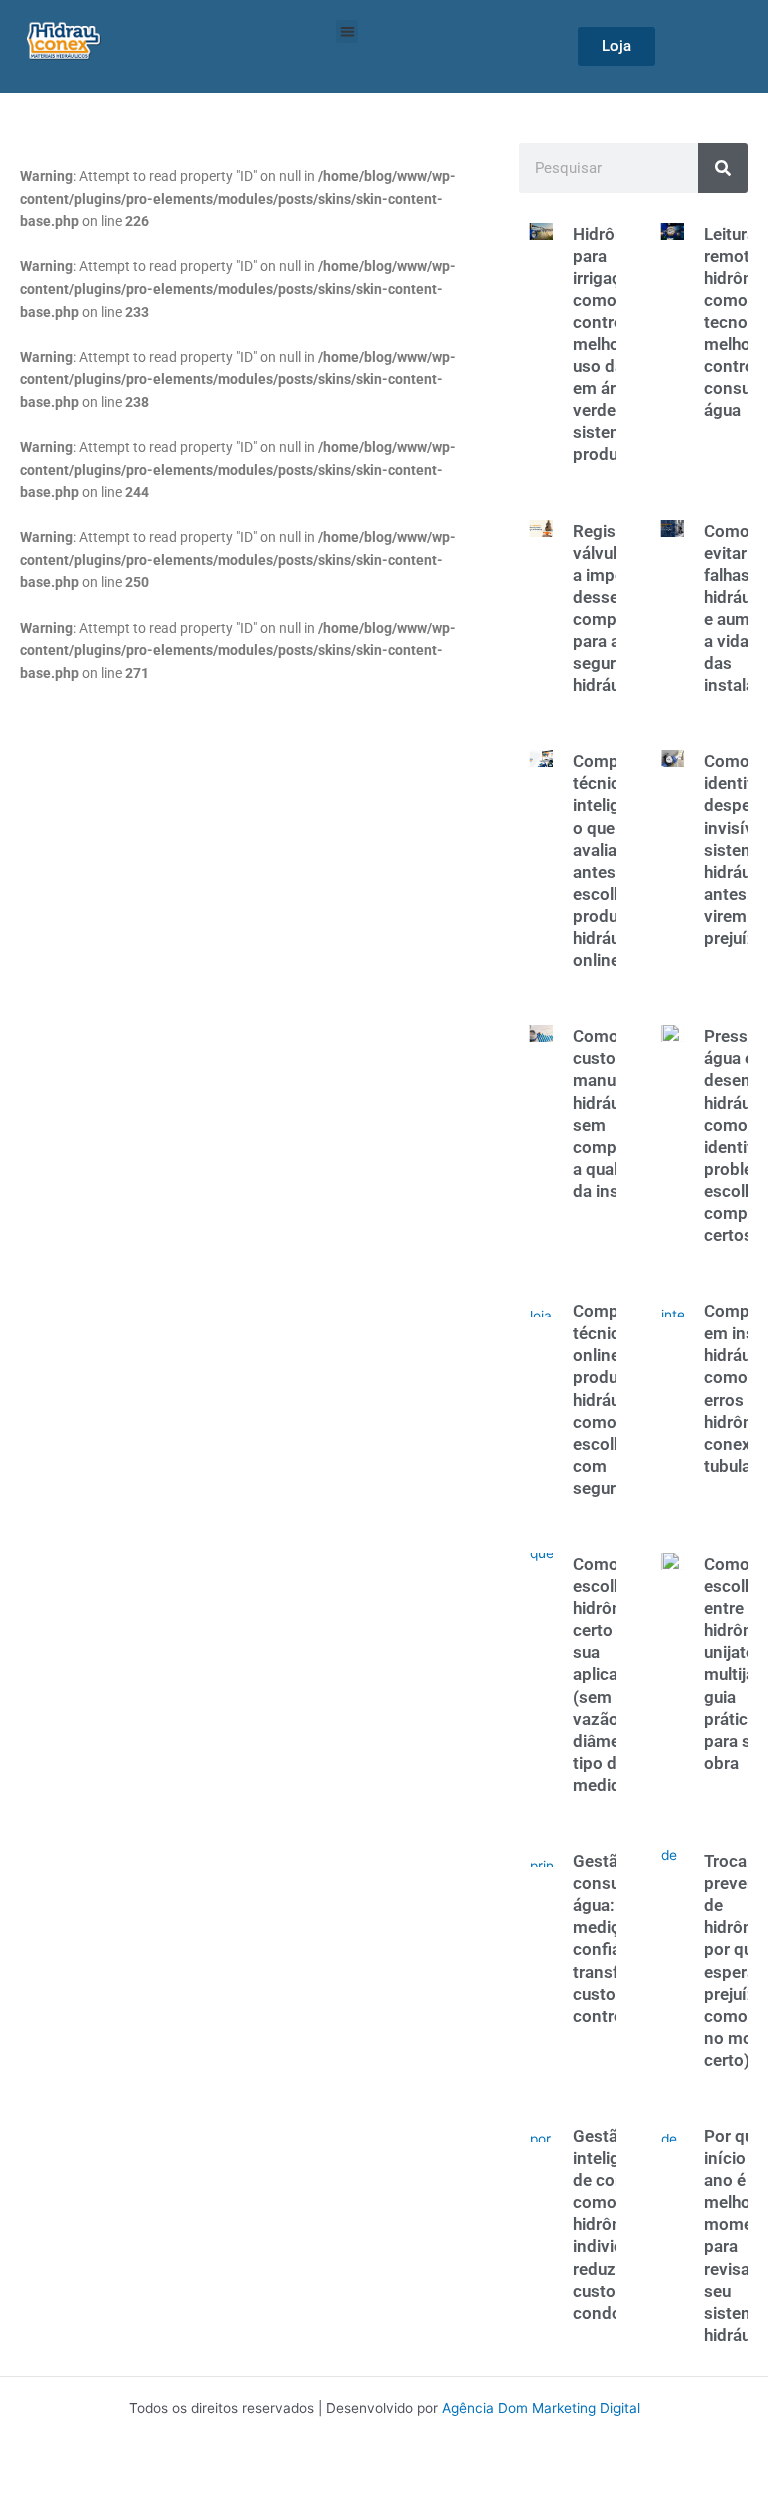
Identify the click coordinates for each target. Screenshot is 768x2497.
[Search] (723, 168)
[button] (347, 31)
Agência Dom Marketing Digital (541, 2408)
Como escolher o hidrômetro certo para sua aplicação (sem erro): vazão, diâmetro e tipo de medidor (615, 1674)
